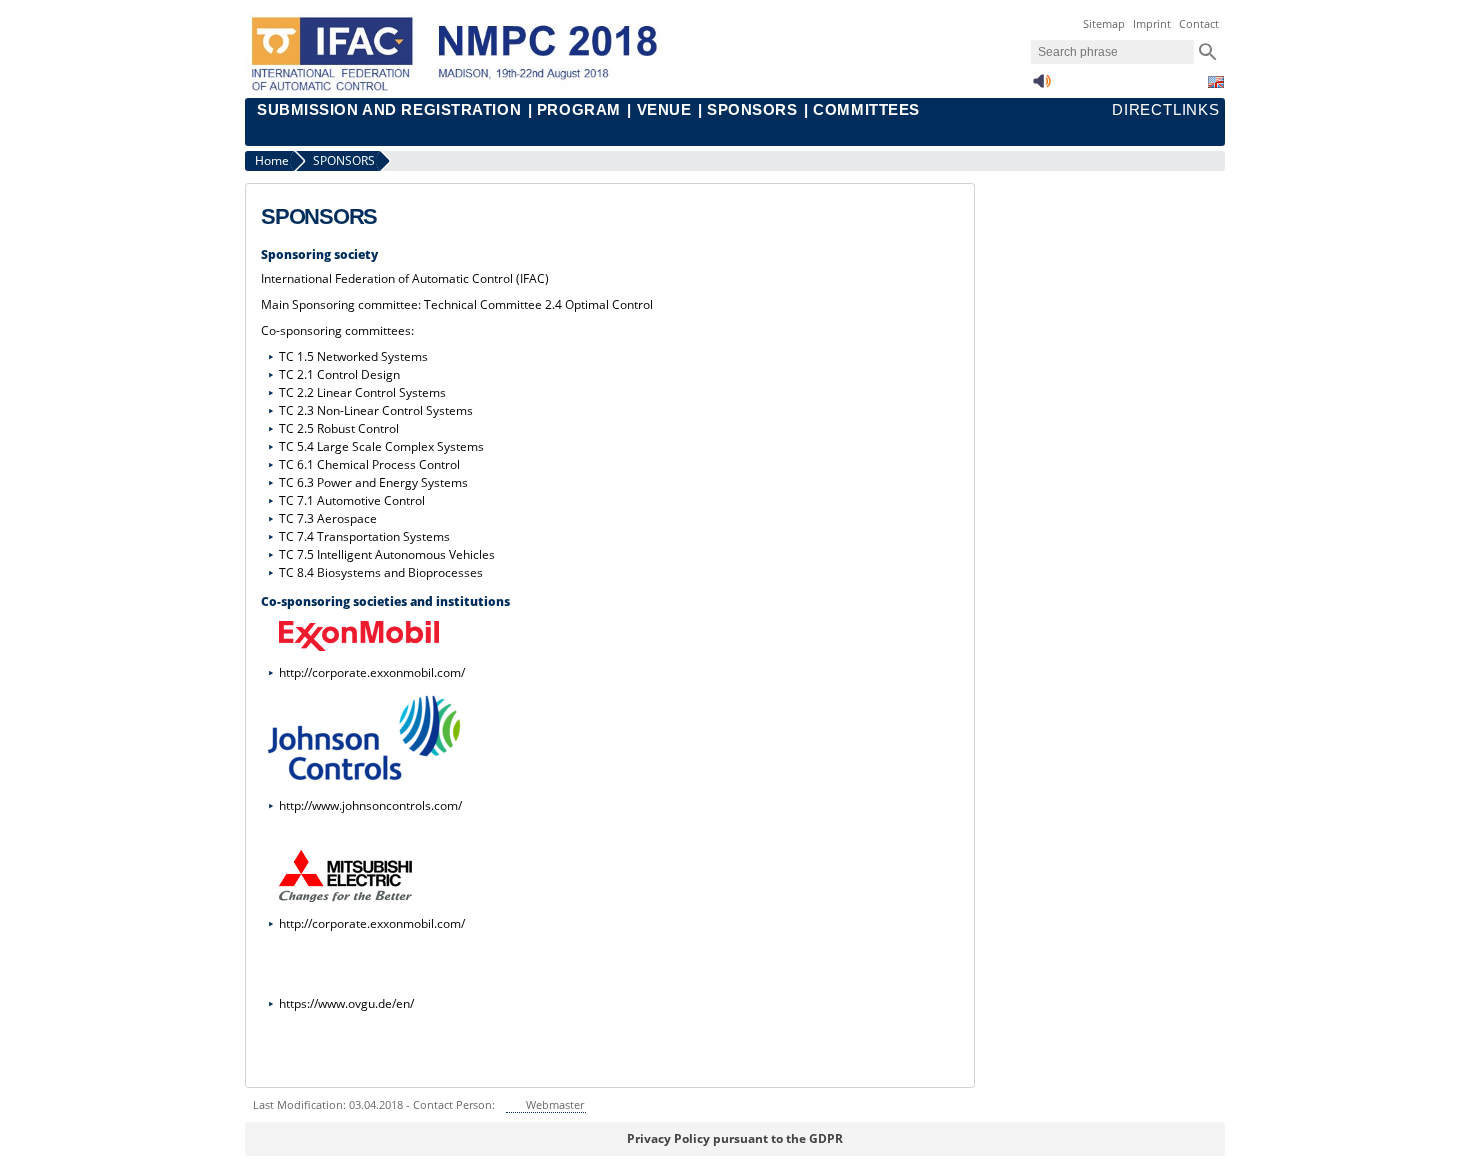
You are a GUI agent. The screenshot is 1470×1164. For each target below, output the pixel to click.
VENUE (664, 110)
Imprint (1152, 23)
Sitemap (1104, 23)
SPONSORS (752, 110)
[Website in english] (1216, 82)
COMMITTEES (866, 110)
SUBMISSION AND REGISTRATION (389, 110)
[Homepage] (468, 88)
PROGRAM (579, 110)
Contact (1199, 23)
